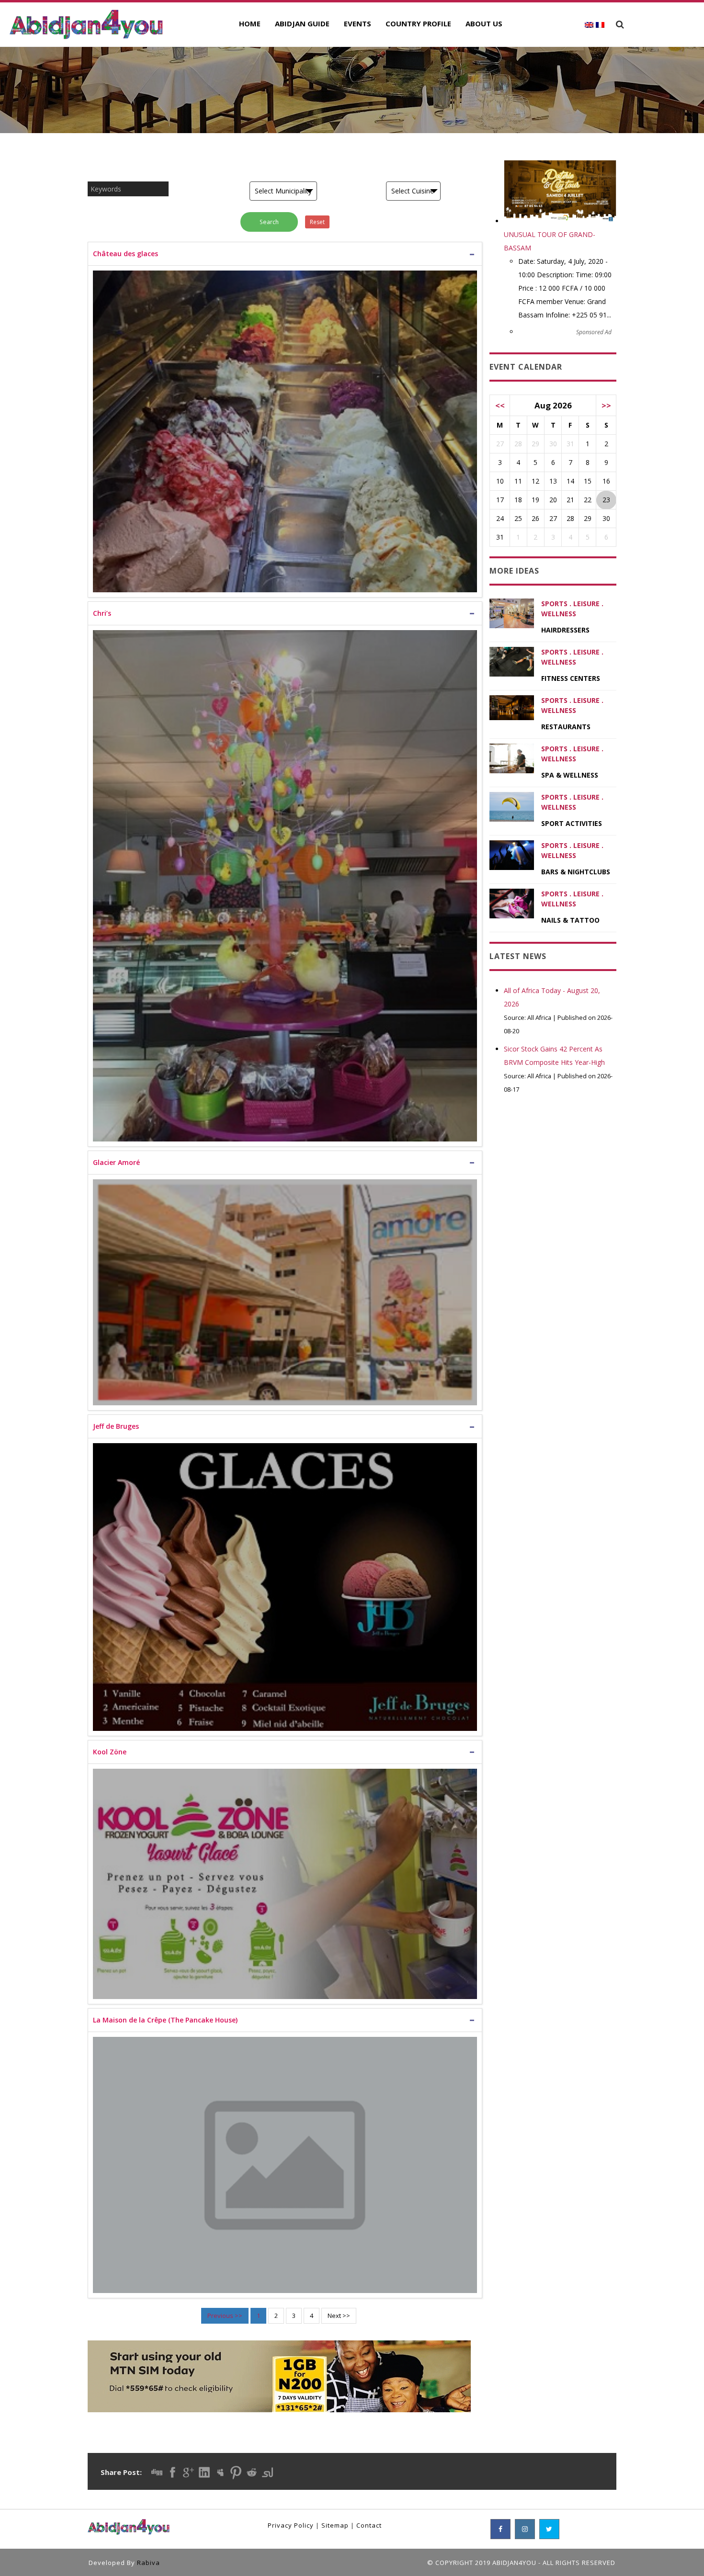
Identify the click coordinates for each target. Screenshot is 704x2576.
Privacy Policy (291, 2525)
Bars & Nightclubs (576, 872)
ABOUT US (484, 23)
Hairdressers (565, 630)
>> (606, 405)
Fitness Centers (571, 678)
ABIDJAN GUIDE (302, 23)
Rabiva (148, 2563)
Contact (369, 2525)
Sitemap (335, 2525)
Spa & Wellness (570, 775)
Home (250, 23)
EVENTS (358, 23)
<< (500, 405)
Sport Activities (572, 823)
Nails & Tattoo (570, 920)
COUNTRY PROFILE (418, 23)
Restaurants (566, 727)
